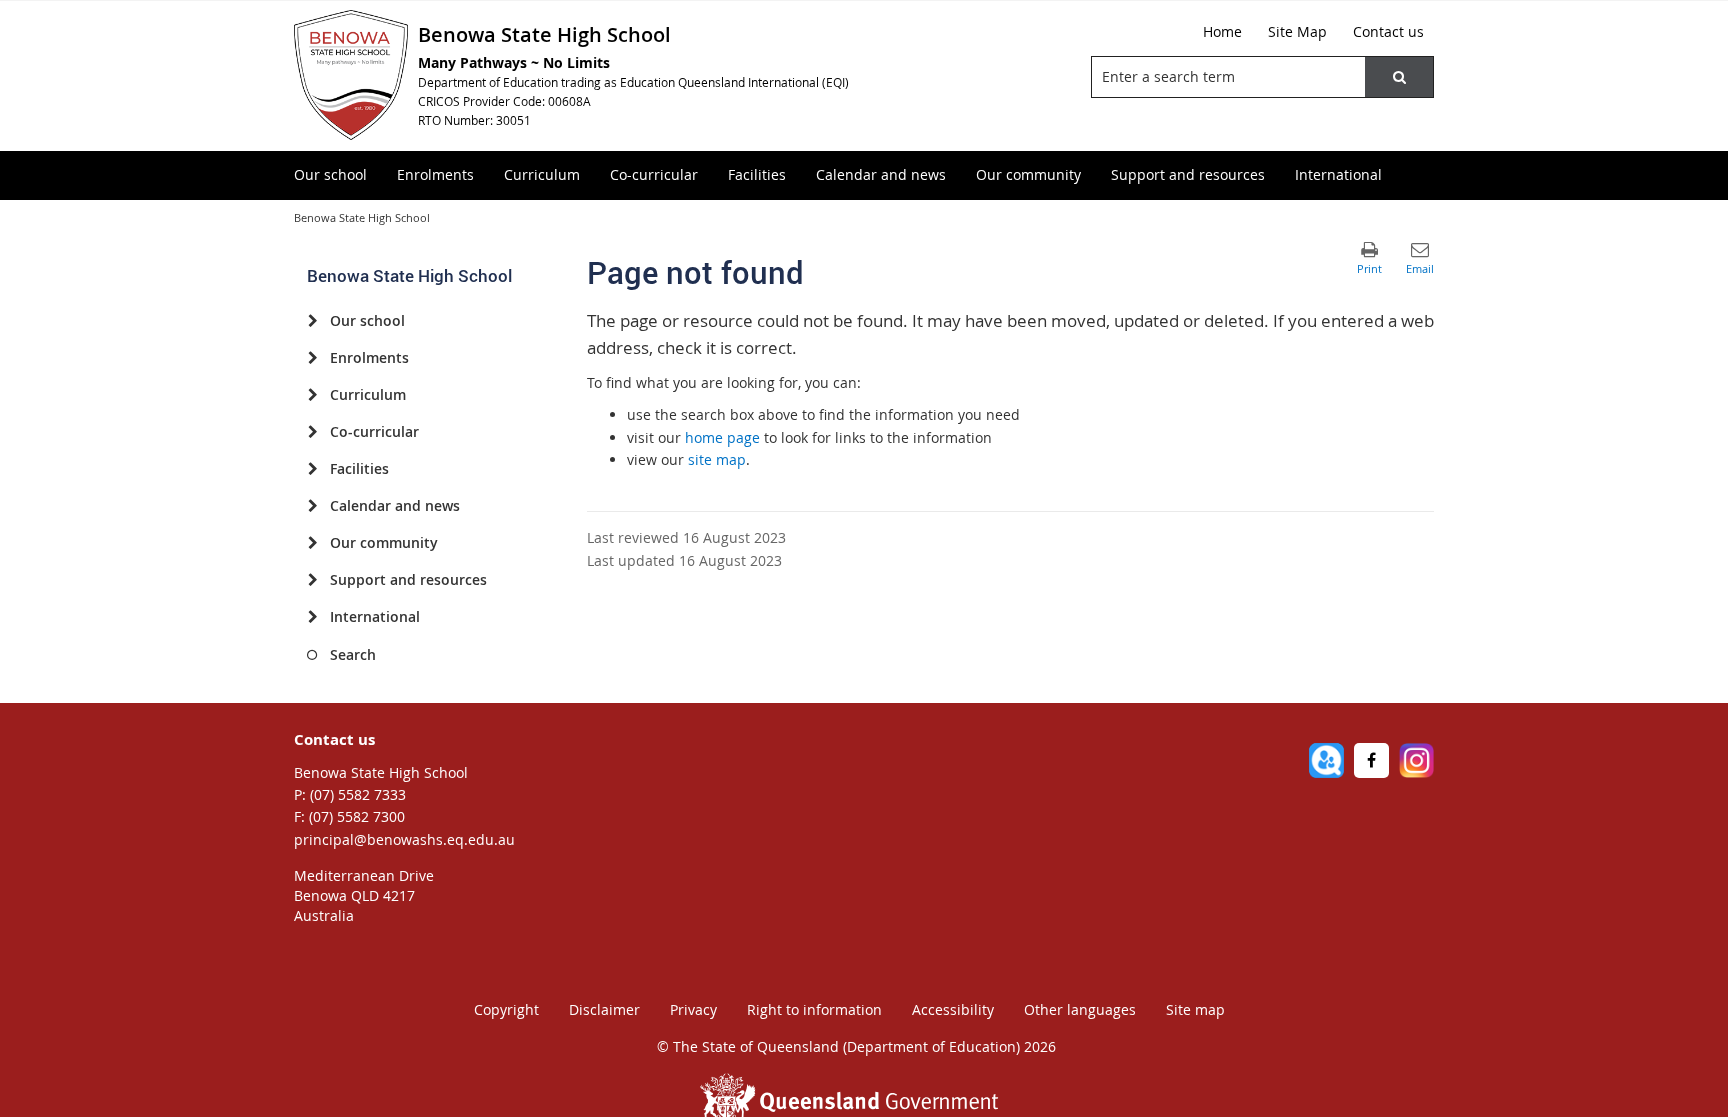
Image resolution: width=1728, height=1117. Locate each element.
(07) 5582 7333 (358, 794)
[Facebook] (1371, 760)
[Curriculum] (312, 395)
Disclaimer (604, 1009)
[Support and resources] (312, 580)
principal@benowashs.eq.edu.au (404, 839)
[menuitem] (330, 175)
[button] (1399, 77)
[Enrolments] (312, 358)
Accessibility (953, 1009)
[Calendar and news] (312, 506)
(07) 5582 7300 (357, 816)
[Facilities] (312, 469)
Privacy (693, 1009)
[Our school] (312, 321)
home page (722, 437)
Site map (1195, 1009)
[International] (312, 617)
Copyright (506, 1009)
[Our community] (312, 543)
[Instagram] (1416, 760)
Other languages (1080, 1009)
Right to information (814, 1009)
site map (717, 459)
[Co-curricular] (312, 432)
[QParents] (1326, 760)
